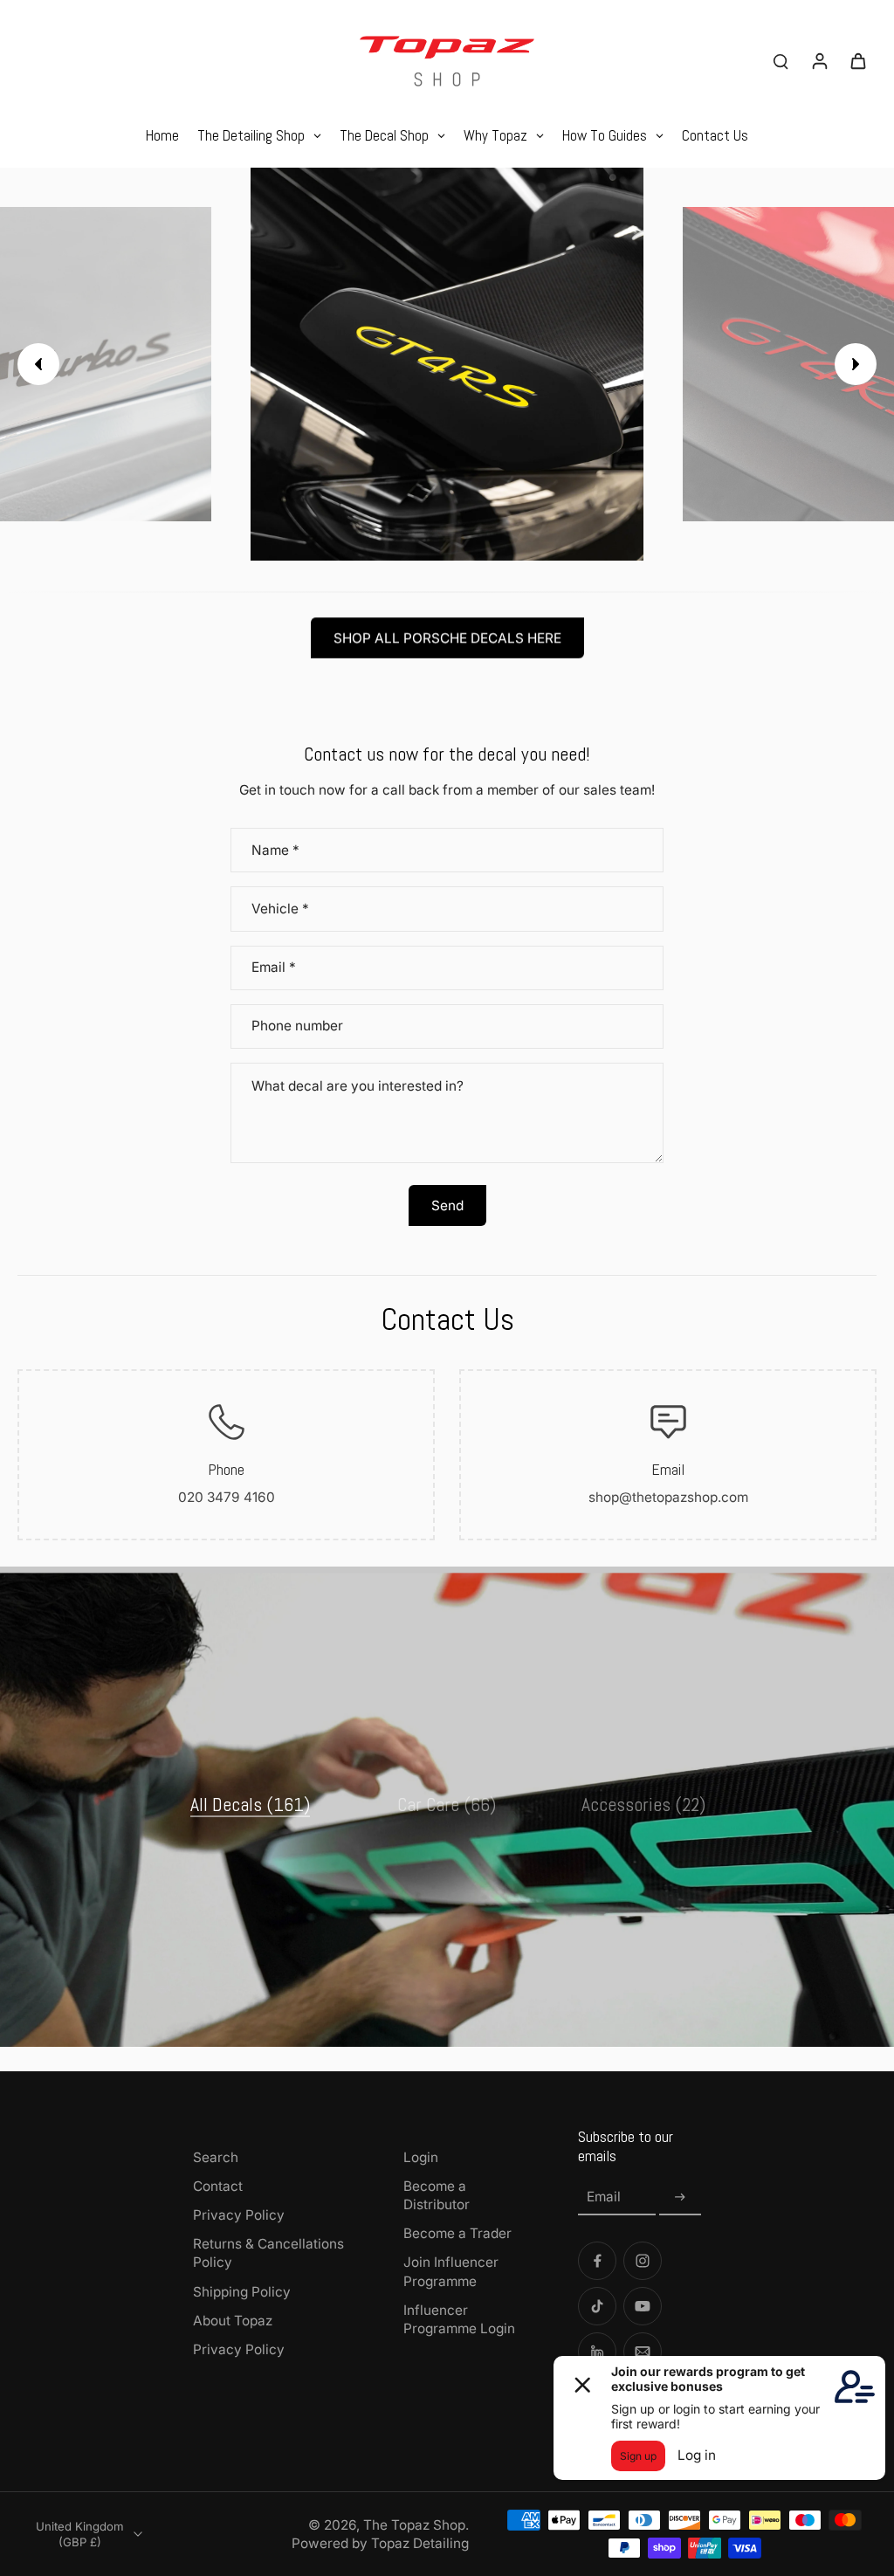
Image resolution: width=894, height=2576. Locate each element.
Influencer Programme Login (459, 2319)
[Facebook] (597, 2261)
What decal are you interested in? (358, 1086)
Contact (218, 2186)
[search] (781, 60)
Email (274, 968)
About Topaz (233, 2321)
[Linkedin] (597, 2352)
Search (216, 2157)
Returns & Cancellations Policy (268, 2253)
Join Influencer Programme (451, 2271)
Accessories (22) (643, 1804)
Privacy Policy (239, 2215)
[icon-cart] (857, 60)
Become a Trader (457, 2233)
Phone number (297, 1026)
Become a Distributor (437, 2195)
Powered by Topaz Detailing (380, 2543)
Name (275, 850)
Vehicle (280, 909)
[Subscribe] (680, 2197)
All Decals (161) (250, 1804)
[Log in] (819, 60)
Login (421, 2157)
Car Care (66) (447, 1804)
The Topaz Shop (414, 2525)
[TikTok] (597, 2306)
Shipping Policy (242, 2292)
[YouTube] (643, 2306)
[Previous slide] (38, 364)
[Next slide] (856, 364)
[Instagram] (643, 2261)
